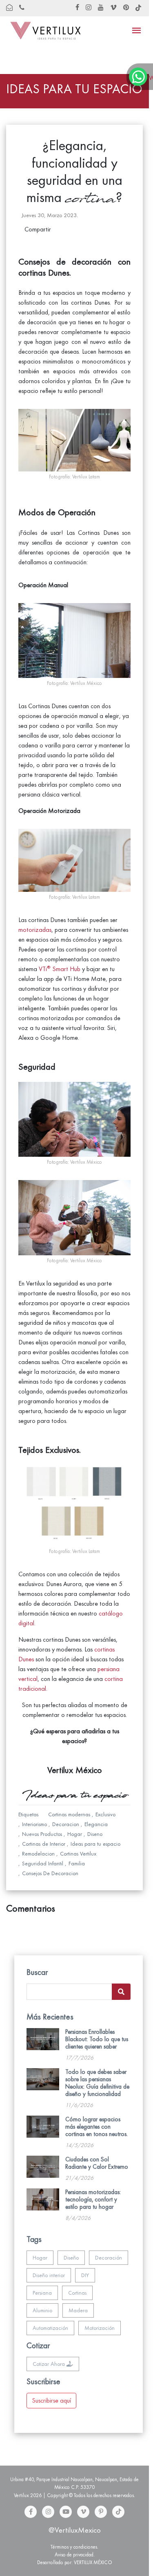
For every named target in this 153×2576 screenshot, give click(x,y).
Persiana (42, 2293)
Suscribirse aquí (51, 2401)
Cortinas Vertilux (78, 1854)
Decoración (109, 2258)
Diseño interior (49, 2275)
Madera (78, 2310)
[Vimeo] (83, 2512)
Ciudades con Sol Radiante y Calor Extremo (97, 2163)
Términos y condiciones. (74, 2547)
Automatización (50, 2328)
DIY (85, 2275)
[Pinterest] (101, 2512)
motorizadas (35, 930)
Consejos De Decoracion (50, 1873)
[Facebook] (31, 2512)
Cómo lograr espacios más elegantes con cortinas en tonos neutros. (96, 2127)
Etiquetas (28, 1814)
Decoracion (66, 1824)
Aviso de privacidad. (75, 2555)
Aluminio (42, 2310)
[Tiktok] (118, 2512)
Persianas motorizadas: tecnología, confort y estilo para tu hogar (93, 2199)
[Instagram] (48, 2512)
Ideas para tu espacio (95, 1844)
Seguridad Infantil (43, 1864)
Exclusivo (105, 1814)
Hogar (75, 1834)
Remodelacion (38, 1854)
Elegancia (96, 1824)
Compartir (38, 229)
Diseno (95, 1834)
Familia (77, 1864)
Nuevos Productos (42, 1834)
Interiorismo (34, 1824)
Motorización (100, 2328)
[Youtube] (66, 2512)
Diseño (71, 2258)
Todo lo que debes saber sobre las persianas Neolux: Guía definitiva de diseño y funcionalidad (97, 2083)
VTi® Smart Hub (60, 969)
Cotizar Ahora (50, 2364)
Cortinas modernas (69, 1814)
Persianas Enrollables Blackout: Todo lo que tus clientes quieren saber (97, 2039)
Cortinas (77, 2293)
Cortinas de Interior (44, 1844)
